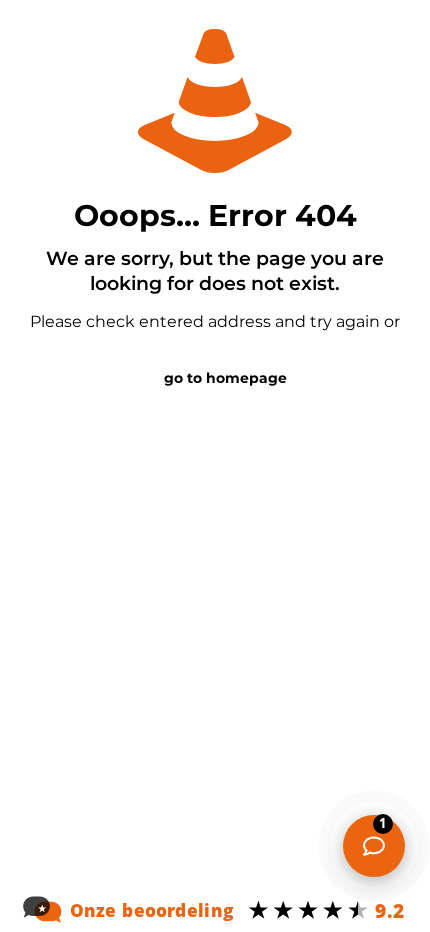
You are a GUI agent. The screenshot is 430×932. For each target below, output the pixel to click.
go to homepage (225, 378)
